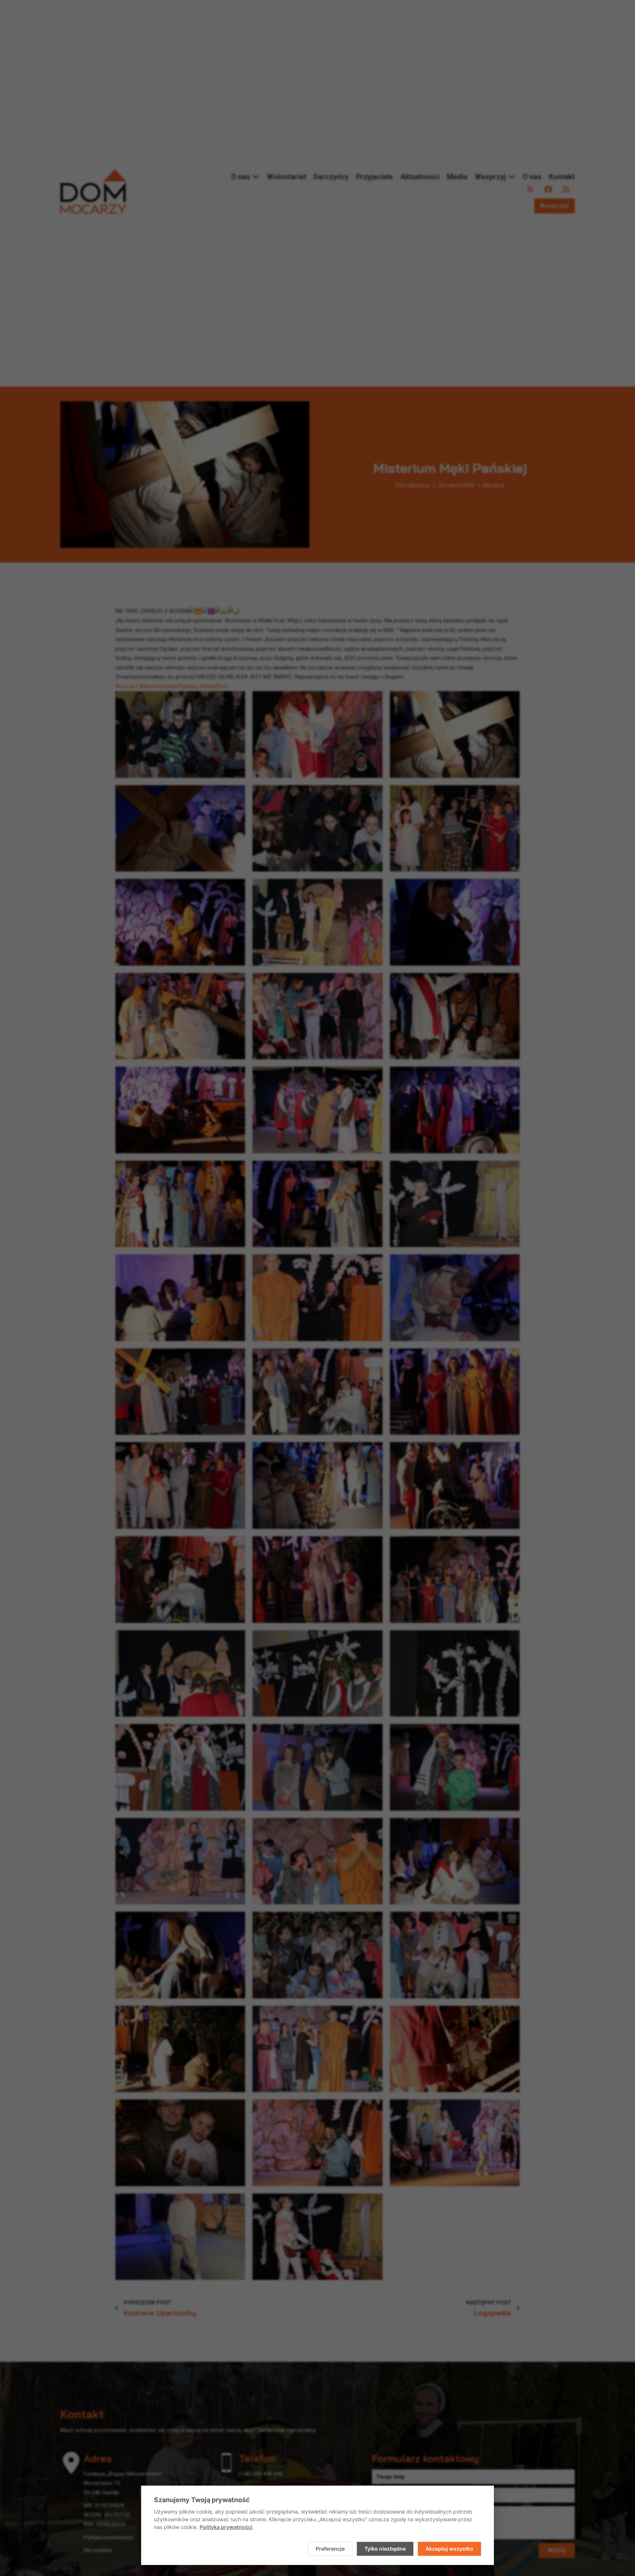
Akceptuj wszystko (449, 2549)
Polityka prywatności (226, 2527)
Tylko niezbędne (385, 2549)
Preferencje (330, 2549)
